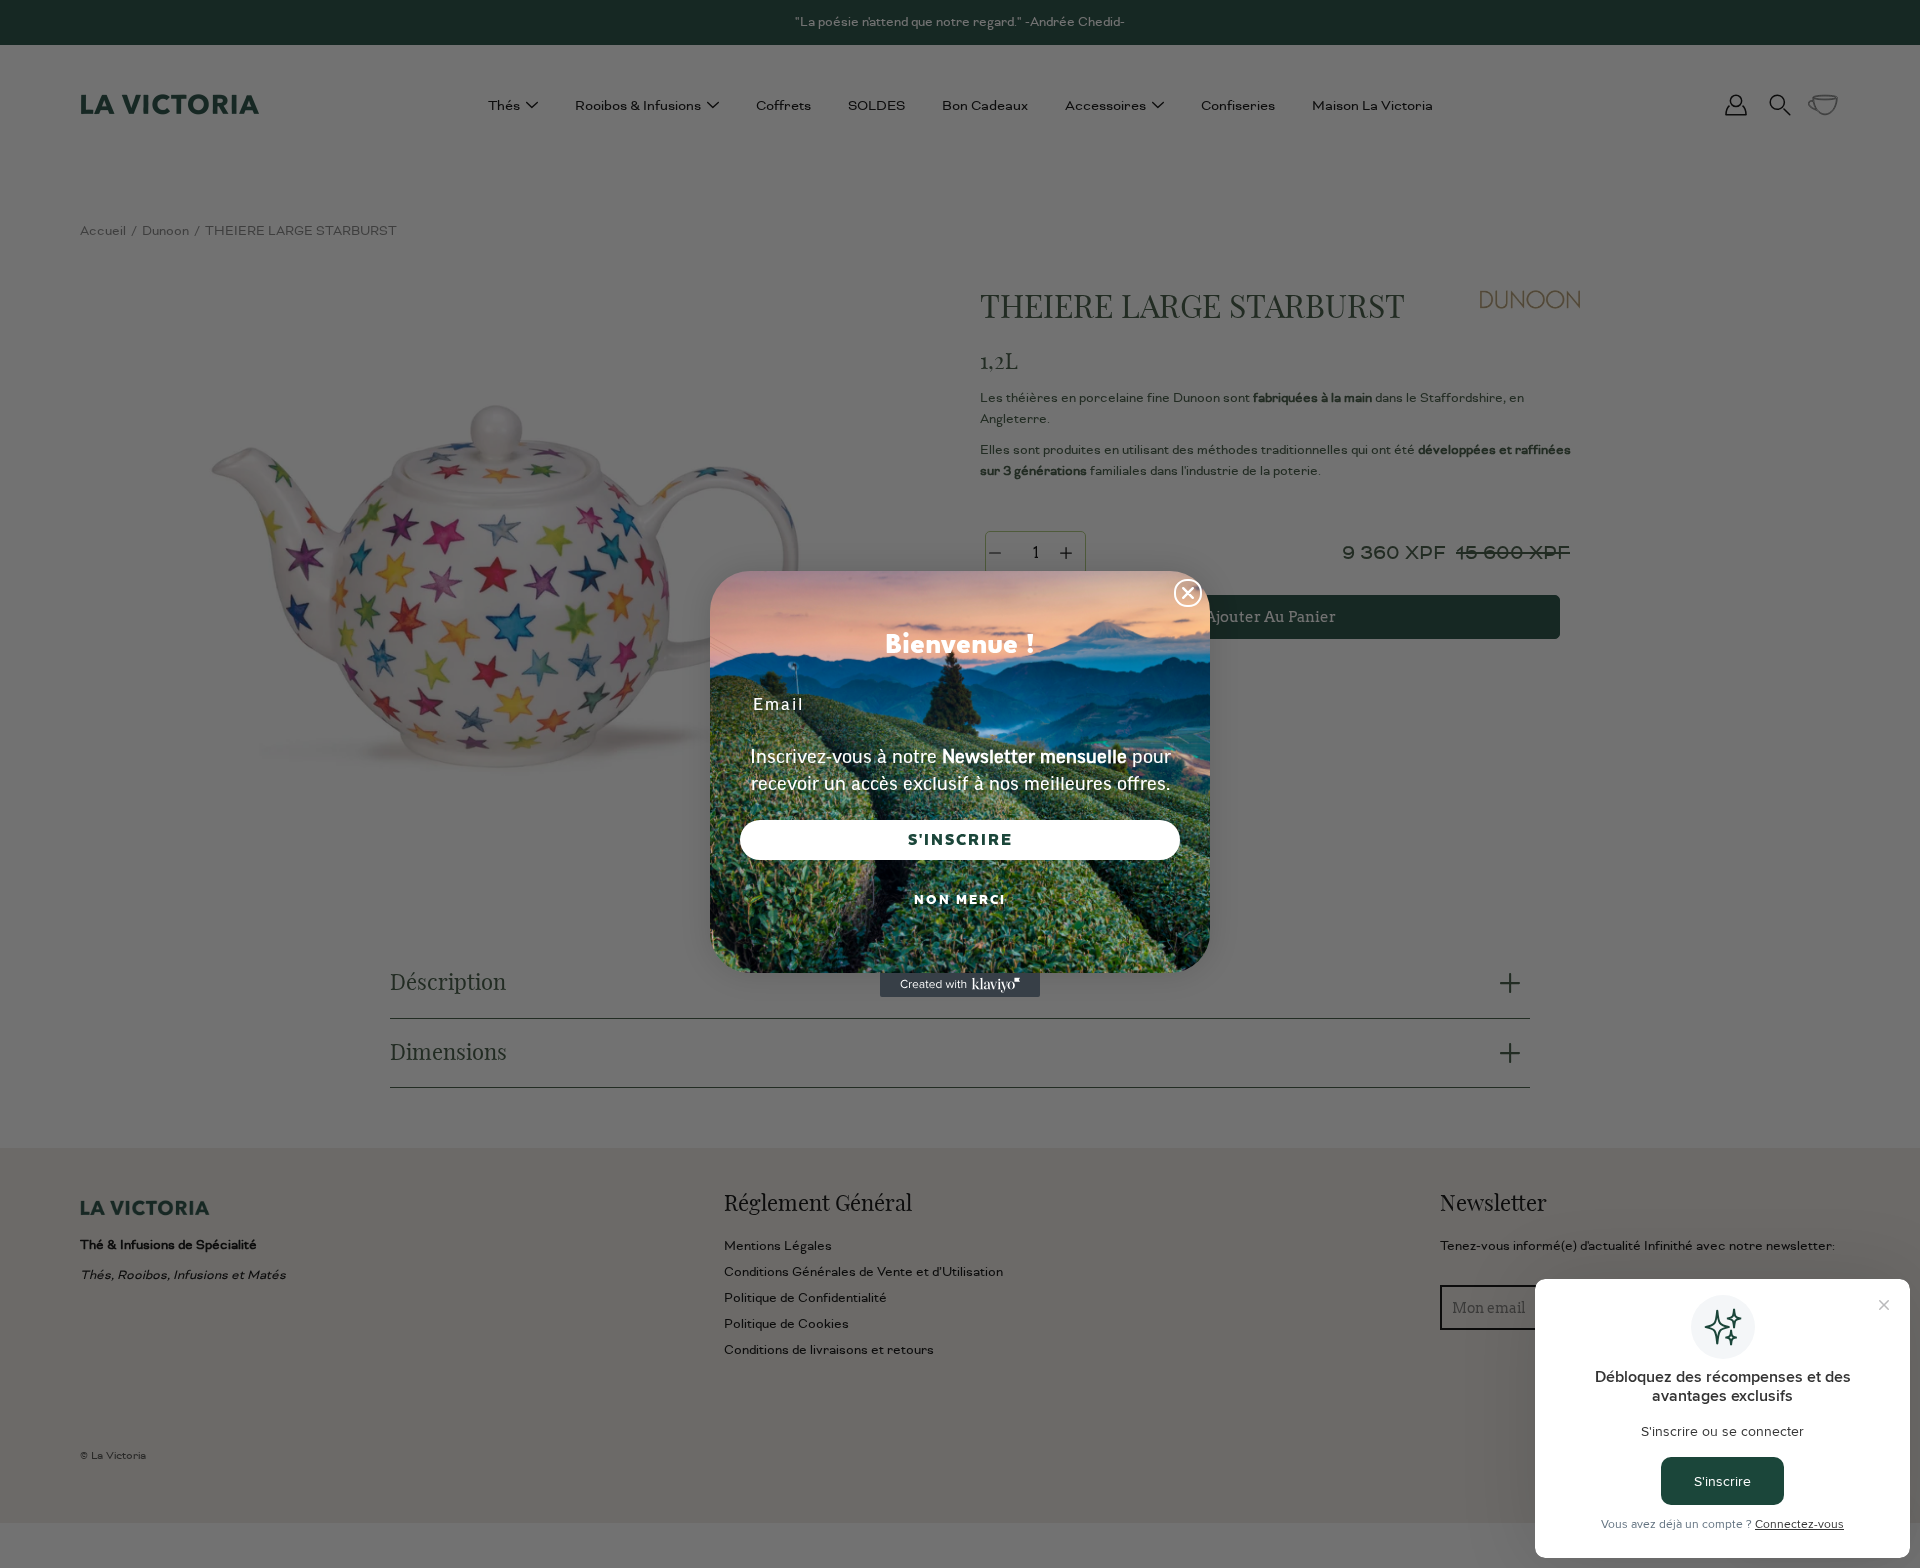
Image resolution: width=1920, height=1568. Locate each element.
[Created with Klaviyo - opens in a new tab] (960, 985)
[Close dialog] (1188, 593)
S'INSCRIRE (960, 840)
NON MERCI (960, 900)
